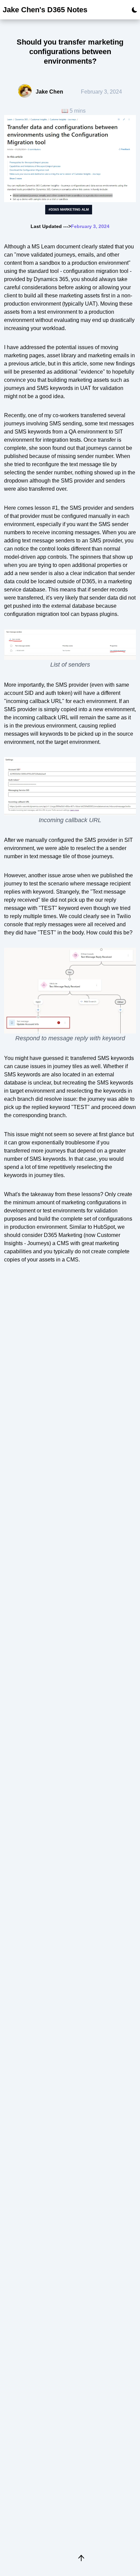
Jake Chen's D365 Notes (45, 10)
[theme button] (133, 10)
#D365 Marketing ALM (69, 209)
